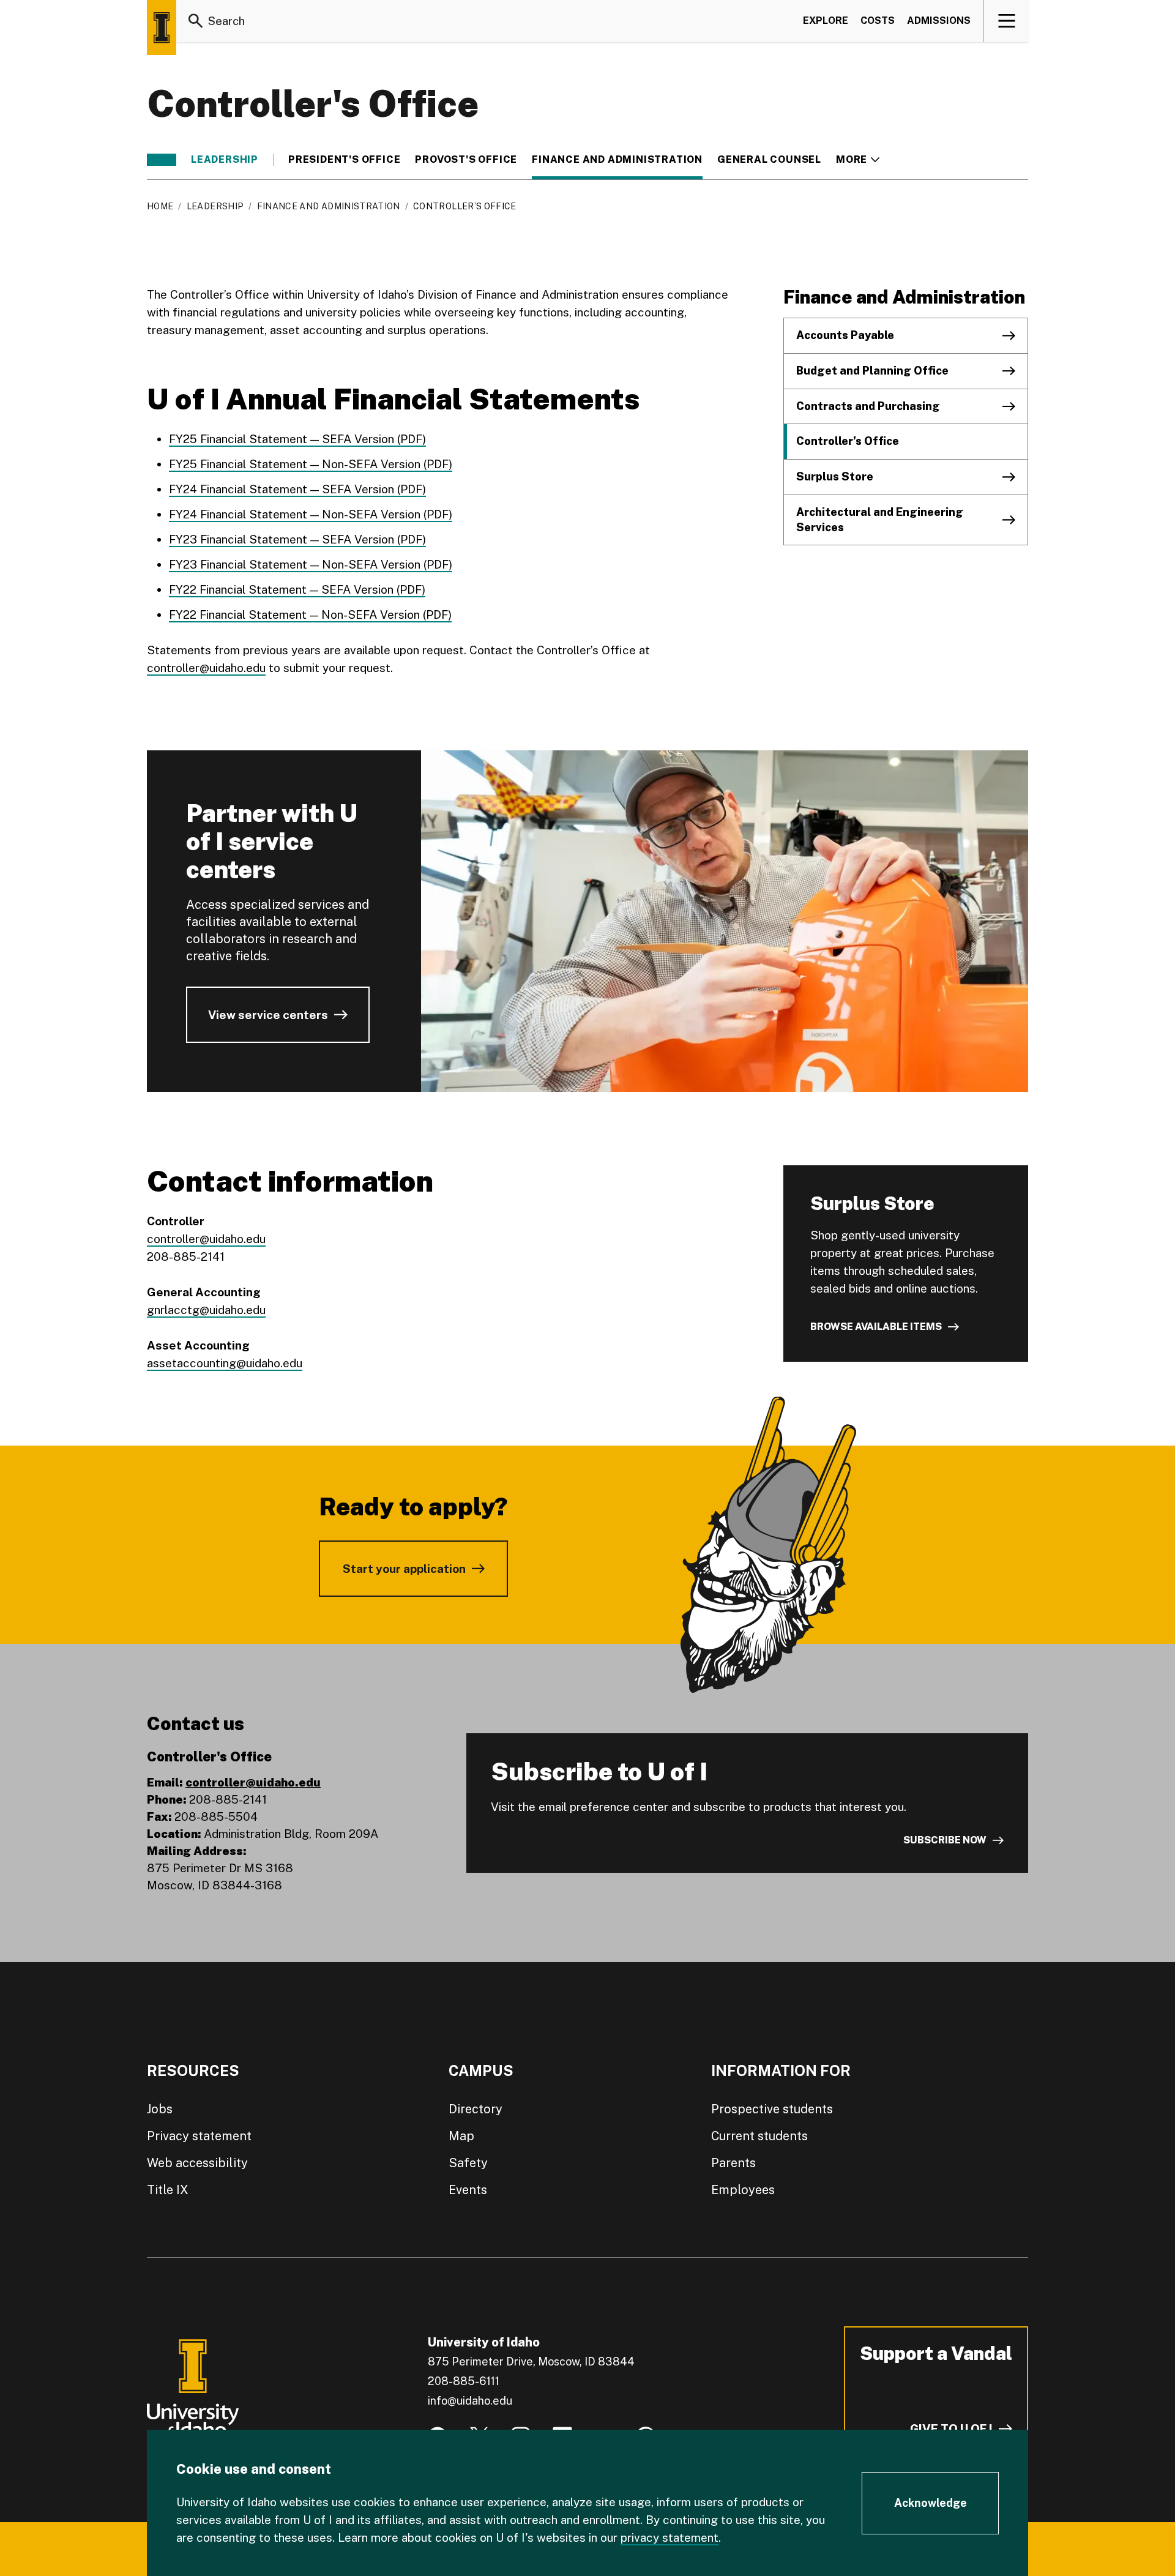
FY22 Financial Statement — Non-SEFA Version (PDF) (310, 614)
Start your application (404, 1569)
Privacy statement (199, 2136)
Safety (468, 2163)
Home (160, 206)
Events (468, 2190)
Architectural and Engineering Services (880, 520)
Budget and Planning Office (872, 371)
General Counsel (769, 160)
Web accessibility (197, 2163)
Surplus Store (835, 476)
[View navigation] (1006, 21)
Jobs (160, 2109)
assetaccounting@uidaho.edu (225, 1363)
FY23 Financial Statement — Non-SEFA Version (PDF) (311, 564)
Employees (743, 2190)
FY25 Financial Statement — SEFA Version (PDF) (297, 439)
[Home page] (162, 28)
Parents (733, 2163)
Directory (476, 2109)
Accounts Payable (845, 335)
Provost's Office (466, 160)
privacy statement (670, 2537)
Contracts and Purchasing (868, 406)
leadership (225, 160)
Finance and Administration (617, 160)
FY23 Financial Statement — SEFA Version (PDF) (297, 539)
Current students (759, 2136)
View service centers (268, 1015)
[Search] (196, 21)
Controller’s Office (848, 441)
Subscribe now (945, 1840)
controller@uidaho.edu (206, 668)
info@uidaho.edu (470, 2401)
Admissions (939, 21)
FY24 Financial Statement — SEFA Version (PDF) (297, 489)
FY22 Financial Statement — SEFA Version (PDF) (297, 589)
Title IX (168, 2190)
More (858, 160)
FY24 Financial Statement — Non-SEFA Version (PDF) (311, 514)
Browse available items (876, 1327)
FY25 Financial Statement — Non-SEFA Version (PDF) (311, 464)
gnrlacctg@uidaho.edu (206, 1310)
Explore (826, 21)
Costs (878, 21)
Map (461, 2136)
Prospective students (772, 2109)
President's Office (344, 160)
